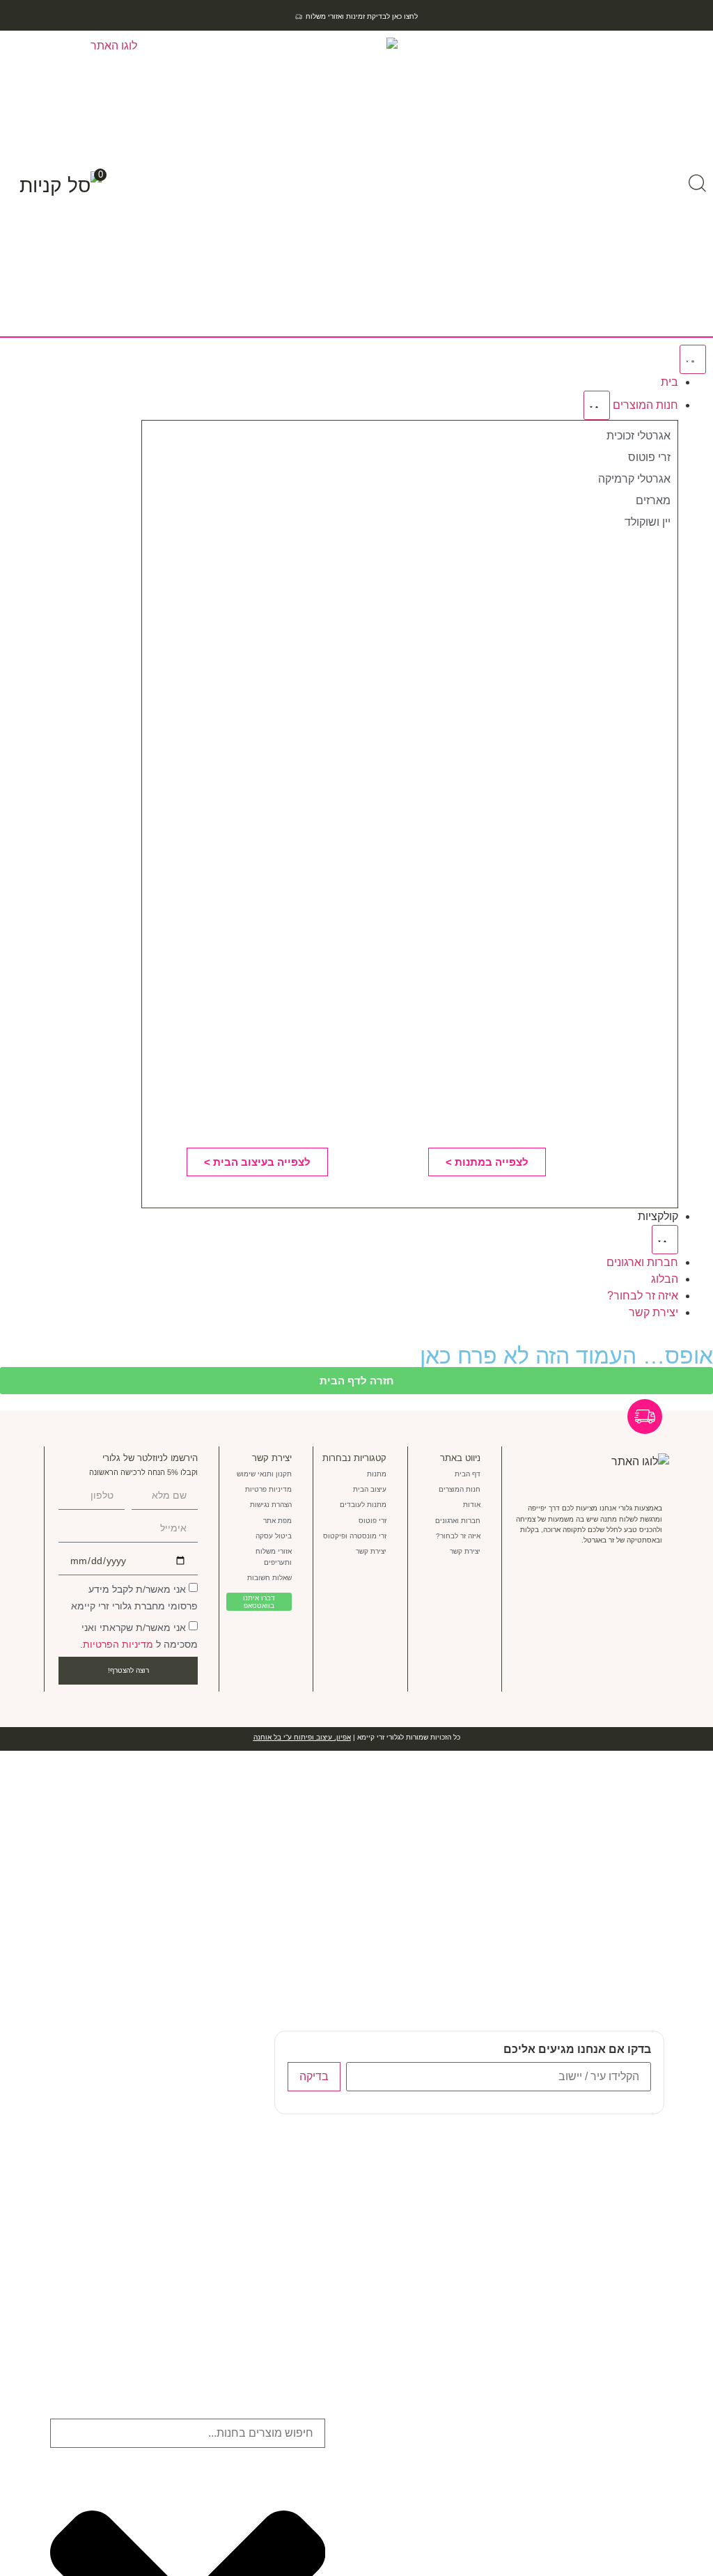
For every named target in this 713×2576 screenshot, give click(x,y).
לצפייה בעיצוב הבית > (257, 1162)
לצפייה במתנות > (487, 1162)
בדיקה (314, 2076)
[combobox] (188, 2433)
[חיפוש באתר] (697, 183)
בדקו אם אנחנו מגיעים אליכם (577, 2050)
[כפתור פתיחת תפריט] (693, 359)
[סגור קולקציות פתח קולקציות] (665, 1240)
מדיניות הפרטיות (118, 1644)
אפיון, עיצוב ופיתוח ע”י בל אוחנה (302, 1737)
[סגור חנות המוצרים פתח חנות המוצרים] (597, 405)
